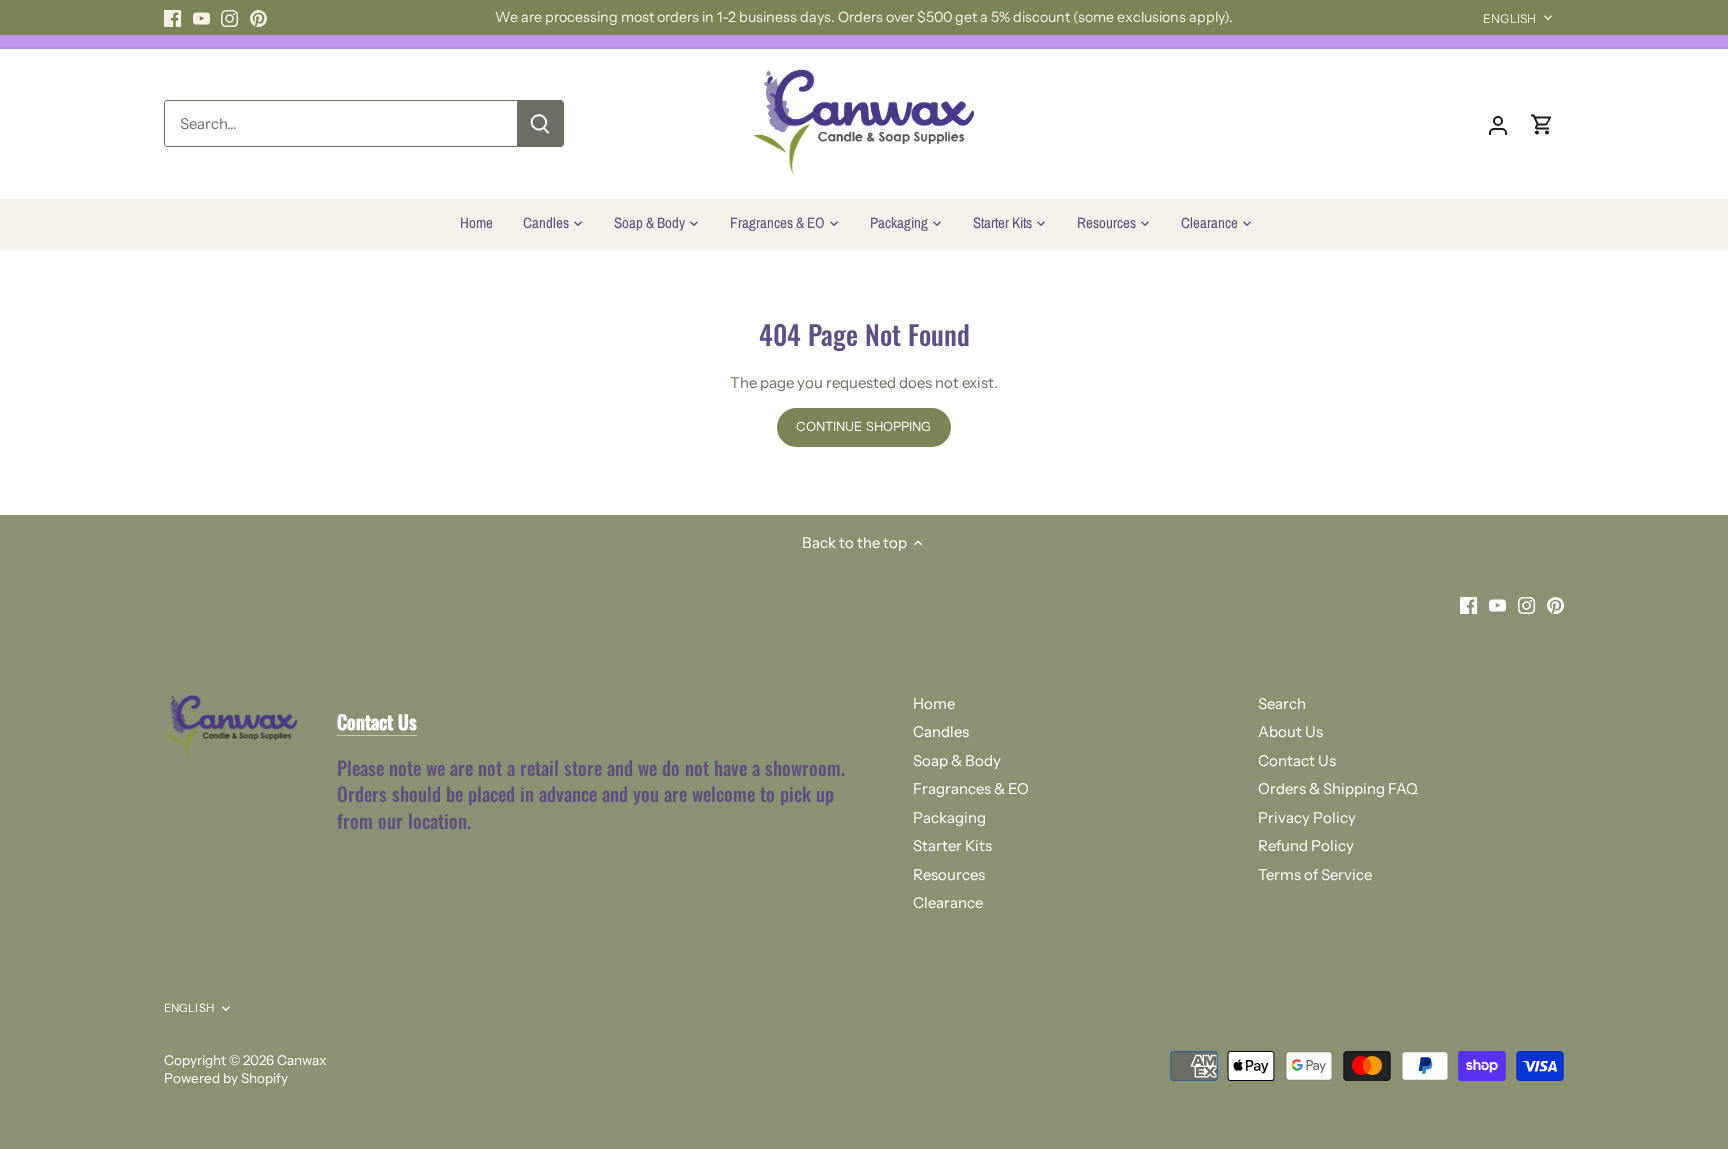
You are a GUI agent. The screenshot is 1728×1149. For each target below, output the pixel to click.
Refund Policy (1306, 845)
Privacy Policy (1307, 817)
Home (934, 703)
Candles (941, 731)
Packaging (949, 817)
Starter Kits (952, 845)
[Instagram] (229, 17)
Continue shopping (863, 426)
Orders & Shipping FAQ (1338, 788)
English (1509, 18)
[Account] (1498, 123)
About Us (1290, 731)
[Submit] (540, 123)
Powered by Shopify (226, 1078)
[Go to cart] (1542, 123)
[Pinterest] (258, 17)
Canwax (301, 1060)
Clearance (948, 902)
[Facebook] (172, 17)
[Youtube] (201, 17)
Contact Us (1297, 760)
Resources (949, 874)
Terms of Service (1315, 874)
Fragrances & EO (971, 788)
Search (1282, 703)
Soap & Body (957, 760)
